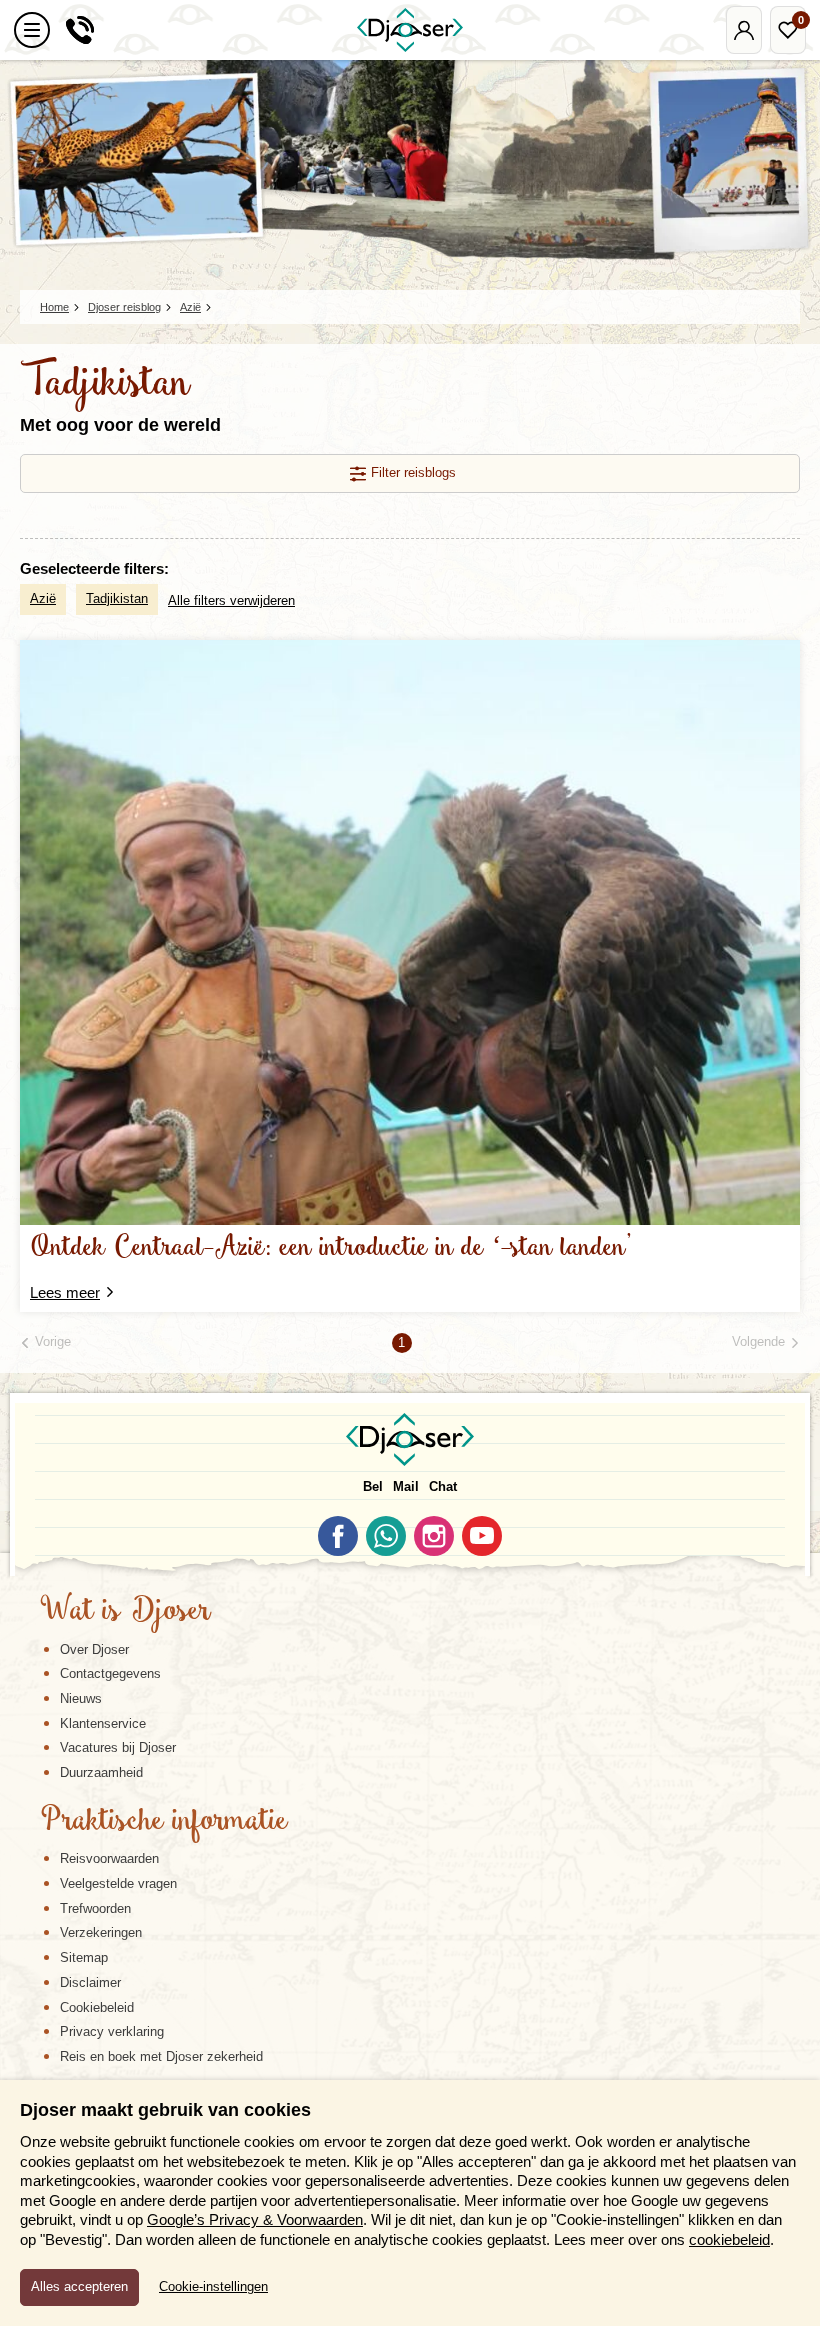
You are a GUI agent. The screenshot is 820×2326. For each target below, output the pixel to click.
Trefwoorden (95, 1908)
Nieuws (81, 1698)
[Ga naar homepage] (410, 30)
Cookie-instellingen (213, 2287)
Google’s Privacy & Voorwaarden (255, 2219)
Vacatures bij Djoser (118, 1747)
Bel (373, 1486)
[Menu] (32, 30)
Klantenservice (103, 1723)
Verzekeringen (101, 1932)
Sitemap (84, 1957)
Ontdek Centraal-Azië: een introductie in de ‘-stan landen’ (331, 1248)
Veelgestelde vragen (118, 1883)
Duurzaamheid (101, 1772)
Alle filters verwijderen (231, 600)
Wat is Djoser (125, 1612)
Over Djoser (94, 1649)
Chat (443, 1486)
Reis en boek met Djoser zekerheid (161, 2056)
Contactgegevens (110, 1673)
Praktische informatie (164, 1822)
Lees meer (65, 1292)
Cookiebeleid (97, 2007)
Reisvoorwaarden (109, 1858)
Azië (43, 598)
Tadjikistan (117, 598)
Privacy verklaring (112, 2031)
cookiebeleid (729, 2239)
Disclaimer (90, 1982)
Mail (406, 1486)
